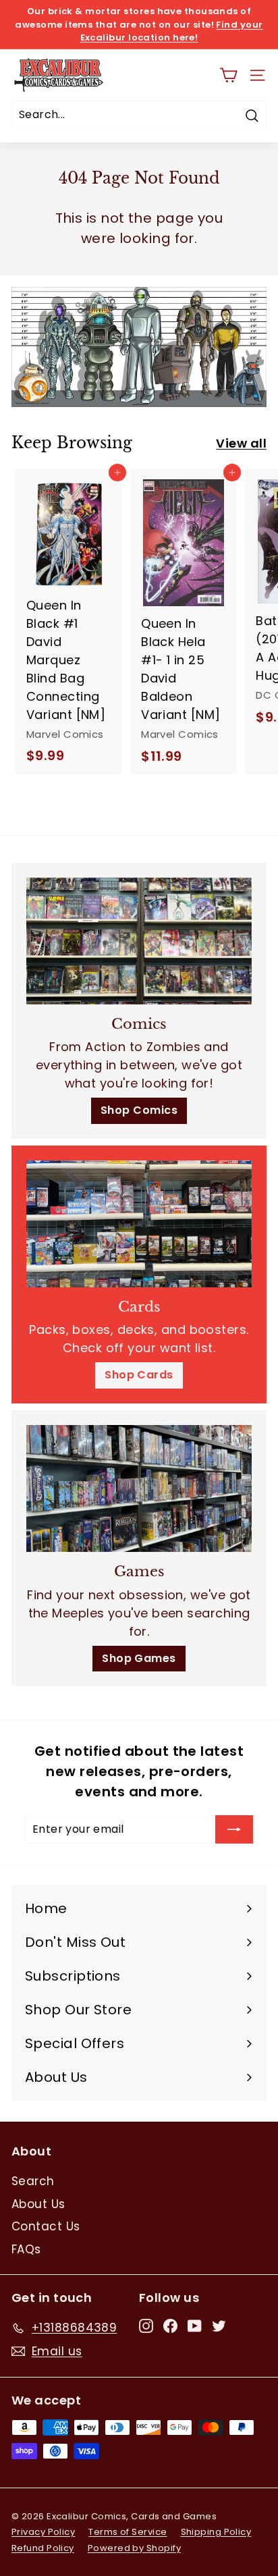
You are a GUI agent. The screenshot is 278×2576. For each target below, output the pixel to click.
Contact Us (46, 2226)
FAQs (26, 2249)
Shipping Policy (216, 2532)
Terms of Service (128, 2532)
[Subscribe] (234, 1829)
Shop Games (139, 1658)
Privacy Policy (43, 2532)
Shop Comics (139, 1110)
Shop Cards (139, 1375)
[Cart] (228, 75)
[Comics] (139, 941)
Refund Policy (43, 2548)
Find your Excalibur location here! (172, 31)
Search (33, 2181)
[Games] (139, 1488)
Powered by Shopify (134, 2548)
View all (241, 443)
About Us (38, 2204)
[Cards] (139, 1224)
